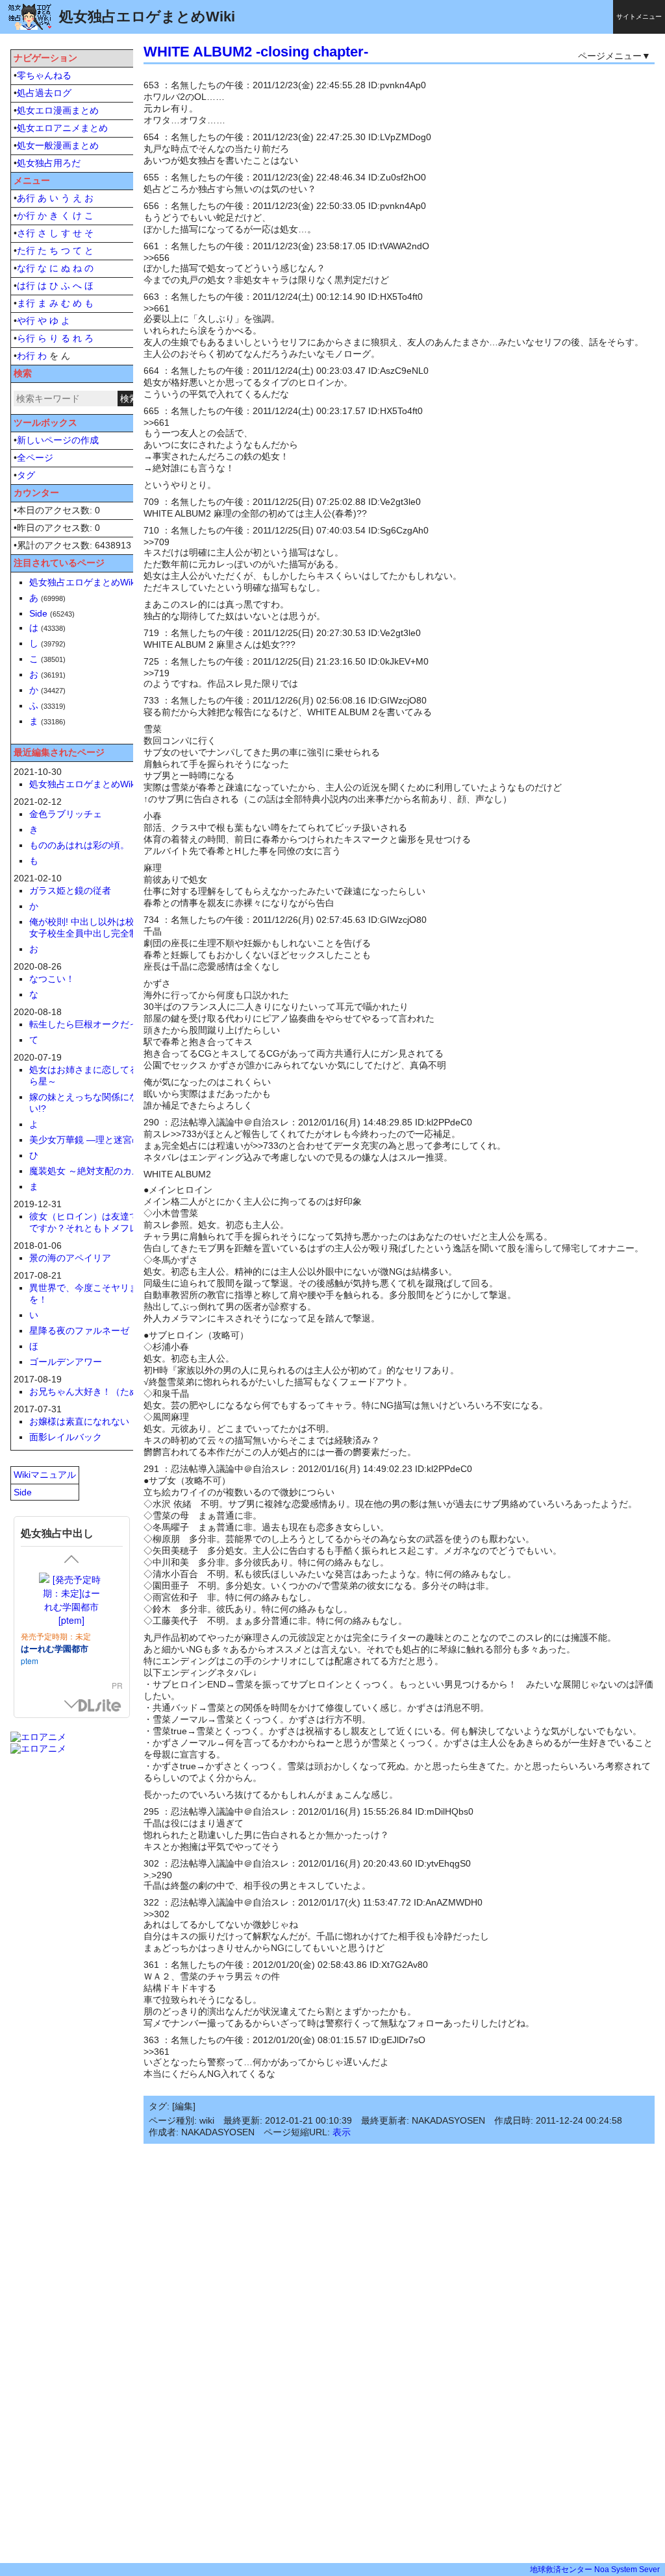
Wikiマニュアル (45, 1475)
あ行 (26, 198)
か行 (26, 215)
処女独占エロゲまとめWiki (83, 582)
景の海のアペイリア (70, 1258)
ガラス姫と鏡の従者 (70, 890)
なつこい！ (52, 979)
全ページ (35, 458)
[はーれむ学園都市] (72, 1600)
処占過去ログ (44, 93)
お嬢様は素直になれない (79, 1421)
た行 (26, 251)
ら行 (26, 338)
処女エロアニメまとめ (62, 128)
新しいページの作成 (58, 440)
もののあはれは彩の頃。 (79, 845)
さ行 (26, 233)
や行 (26, 321)
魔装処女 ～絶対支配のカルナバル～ (103, 1171)
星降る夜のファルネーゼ (79, 1331)
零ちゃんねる (44, 75)
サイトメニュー (639, 17)
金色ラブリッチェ (66, 814)
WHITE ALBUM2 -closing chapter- (256, 52)
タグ (26, 475)
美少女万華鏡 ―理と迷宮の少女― (99, 1140)
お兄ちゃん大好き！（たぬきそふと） (107, 1392)
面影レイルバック (66, 1437)
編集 (184, 2106)
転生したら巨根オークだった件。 (97, 1024)
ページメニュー (610, 56)
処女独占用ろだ (49, 163)
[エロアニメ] (38, 1737)
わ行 (26, 356)
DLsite (100, 1706)
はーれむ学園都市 (55, 1648)
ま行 (26, 303)
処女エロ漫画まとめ (58, 110)
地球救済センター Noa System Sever (595, 2570)
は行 (26, 286)
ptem (30, 1661)
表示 (342, 2132)
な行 (26, 268)
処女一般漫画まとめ (58, 145)
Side (38, 613)
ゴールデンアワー (66, 1362)
